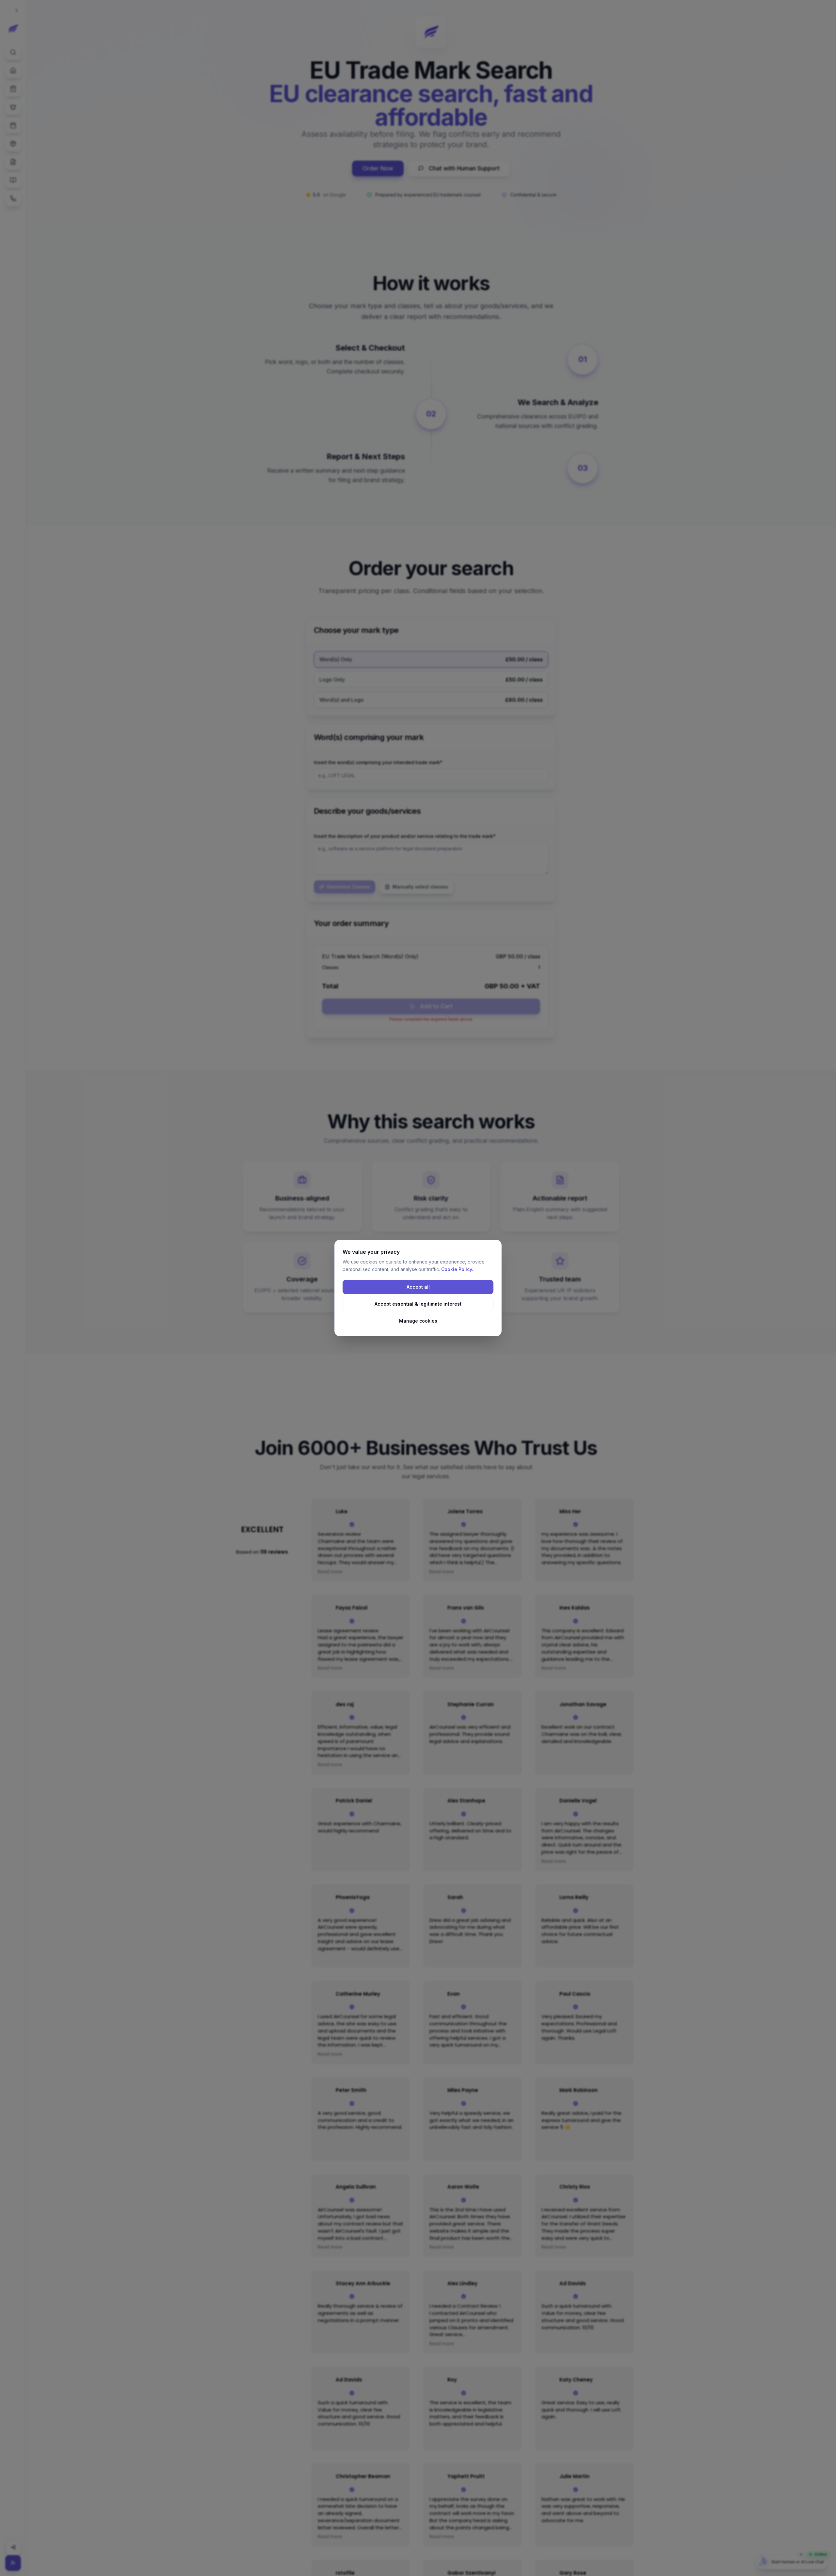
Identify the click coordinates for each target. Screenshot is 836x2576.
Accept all (418, 1287)
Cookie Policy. (457, 1269)
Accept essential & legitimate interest (418, 1304)
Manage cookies (418, 1321)
